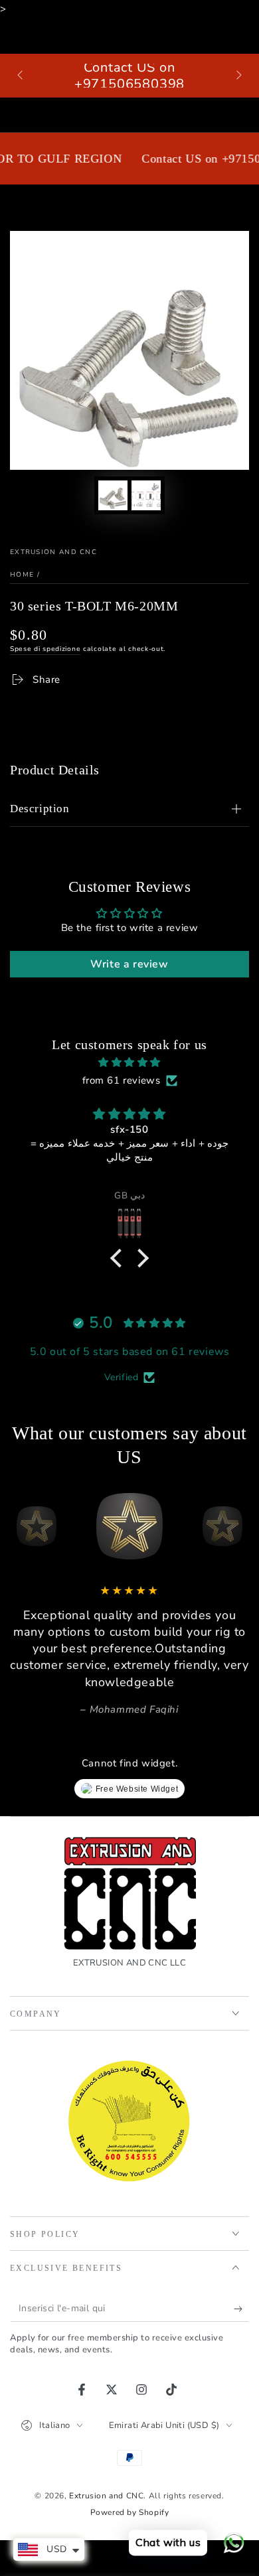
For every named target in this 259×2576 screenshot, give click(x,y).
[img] (129, 1062)
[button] (120, 1257)
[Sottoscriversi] (241, 2309)
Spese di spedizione (45, 649)
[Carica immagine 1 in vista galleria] (113, 495)
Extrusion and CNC (53, 552)
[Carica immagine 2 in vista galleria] (146, 495)
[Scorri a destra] (238, 76)
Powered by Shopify (130, 2512)
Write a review (129, 964)
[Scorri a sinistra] (21, 76)
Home (22, 575)
